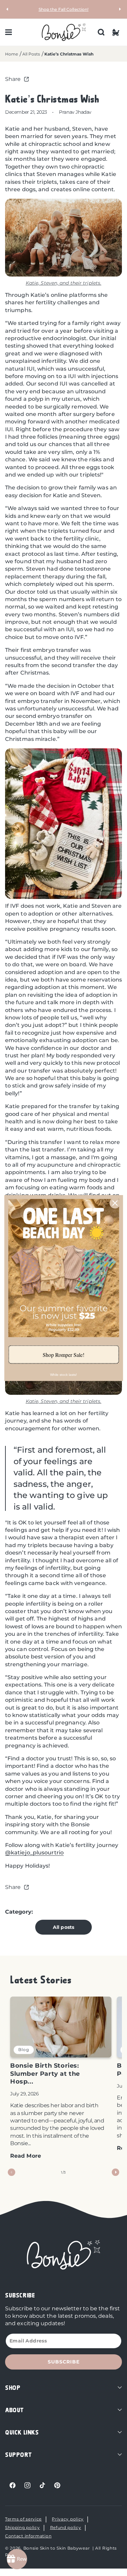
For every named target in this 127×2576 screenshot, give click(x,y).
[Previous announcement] (7, 9)
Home (12, 54)
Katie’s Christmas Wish (69, 54)
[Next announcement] (120, 9)
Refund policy (66, 2527)
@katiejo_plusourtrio (34, 1853)
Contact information (28, 2536)
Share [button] (13, 79)
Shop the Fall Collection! (64, 9)
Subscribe (64, 2362)
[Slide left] (12, 2172)
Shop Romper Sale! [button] (63, 1355)
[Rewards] (17, 2559)
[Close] (115, 1203)
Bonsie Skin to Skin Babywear (57, 2548)
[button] (8, 32)
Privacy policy (68, 2519)
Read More (26, 2156)
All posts (63, 1927)
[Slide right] (115, 2172)
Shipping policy (23, 2527)
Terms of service (23, 2519)
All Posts (31, 54)
